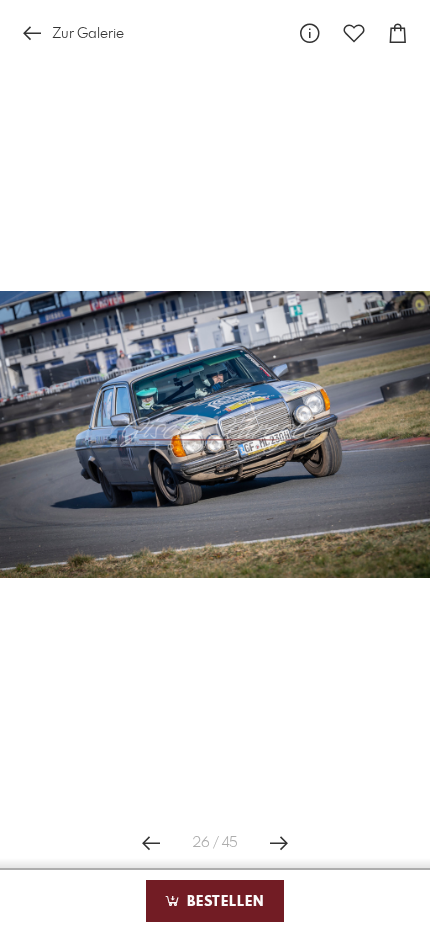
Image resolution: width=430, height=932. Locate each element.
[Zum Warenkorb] (398, 33)
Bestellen (223, 902)
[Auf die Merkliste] (354, 33)
